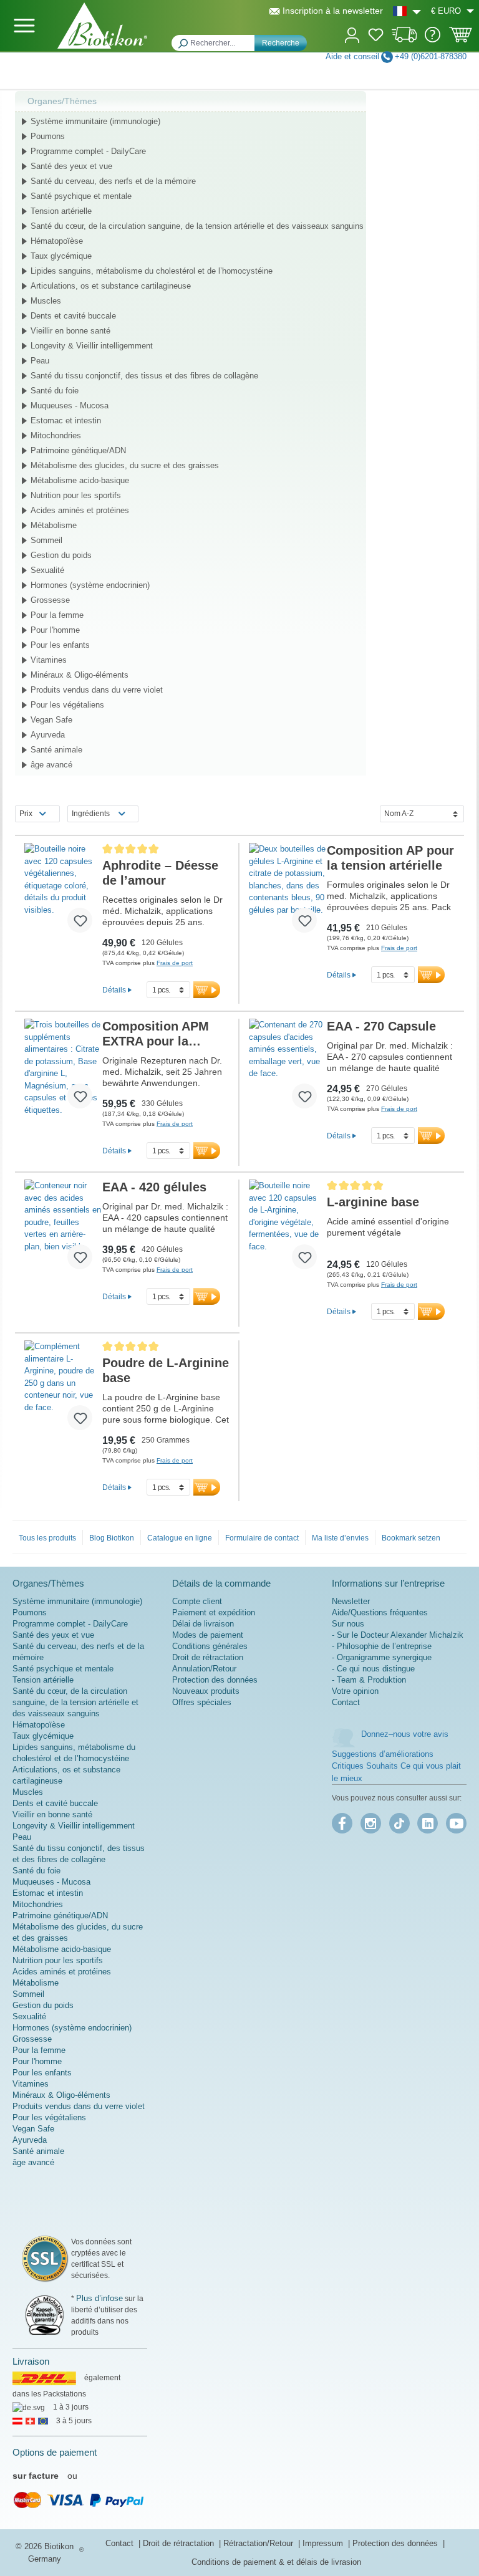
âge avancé (51, 765)
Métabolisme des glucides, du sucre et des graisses (125, 465)
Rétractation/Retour (259, 2543)
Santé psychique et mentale (81, 196)
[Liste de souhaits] (376, 37)
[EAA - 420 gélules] (63, 1229)
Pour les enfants (60, 645)
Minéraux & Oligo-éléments (80, 675)
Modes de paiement (208, 1635)
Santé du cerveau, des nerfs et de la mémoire (113, 181)
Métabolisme (54, 525)
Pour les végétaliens (67, 705)
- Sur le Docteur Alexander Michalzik (398, 1635)
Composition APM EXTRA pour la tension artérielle (156, 1034)
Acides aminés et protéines (80, 510)
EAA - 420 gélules (154, 1187)
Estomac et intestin (66, 421)
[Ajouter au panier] (207, 990)
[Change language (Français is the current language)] (407, 11)
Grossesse (50, 600)
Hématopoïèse (57, 241)
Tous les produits (47, 1538)
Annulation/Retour (204, 1669)
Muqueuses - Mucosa (70, 406)
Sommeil (46, 540)
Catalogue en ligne (180, 1538)
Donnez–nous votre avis (405, 1734)
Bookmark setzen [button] (411, 1538)
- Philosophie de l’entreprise (382, 1646)
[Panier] (461, 39)
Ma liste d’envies (340, 1538)
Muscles (46, 301)
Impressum (324, 2543)
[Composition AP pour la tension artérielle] (288, 893)
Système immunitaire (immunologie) (95, 121)
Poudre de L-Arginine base (166, 1370)
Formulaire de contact (262, 1538)
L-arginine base (373, 1202)
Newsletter (351, 1601)
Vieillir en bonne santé (70, 331)
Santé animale (56, 750)
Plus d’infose (99, 2298)
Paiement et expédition (214, 1612)
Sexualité (47, 570)
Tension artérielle (61, 211)
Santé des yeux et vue (71, 166)
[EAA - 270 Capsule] (288, 1069)
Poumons (48, 136)
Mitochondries (56, 435)
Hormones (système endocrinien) (90, 585)
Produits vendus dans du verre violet (97, 690)
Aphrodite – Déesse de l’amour (160, 873)
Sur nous (348, 1624)
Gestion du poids (61, 555)
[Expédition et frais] (404, 40)
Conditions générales (210, 1646)
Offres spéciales (202, 1702)
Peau (40, 361)
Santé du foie (55, 391)
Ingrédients (91, 814)
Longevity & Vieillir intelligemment (92, 346)
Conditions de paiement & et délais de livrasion (276, 2562)
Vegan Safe (51, 720)
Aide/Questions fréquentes (380, 1612)
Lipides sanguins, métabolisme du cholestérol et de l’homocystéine (152, 271)
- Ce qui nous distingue (373, 1669)
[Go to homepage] (102, 26)
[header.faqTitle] (433, 40)
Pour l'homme (55, 630)
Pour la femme (57, 615)
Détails (114, 990)
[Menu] (24, 26)
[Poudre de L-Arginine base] (63, 1390)
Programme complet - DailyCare (88, 151)
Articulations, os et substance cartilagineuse (111, 286)
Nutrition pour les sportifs (76, 495)
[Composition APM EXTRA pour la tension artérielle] (63, 1069)
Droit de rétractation (208, 1657)
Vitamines (49, 660)
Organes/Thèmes (62, 101)
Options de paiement (55, 2452)
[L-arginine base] (288, 1229)
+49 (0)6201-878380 (431, 56)
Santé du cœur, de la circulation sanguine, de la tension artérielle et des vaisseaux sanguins (197, 226)
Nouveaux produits (206, 1691)
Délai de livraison (203, 1624)
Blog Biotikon (112, 1538)
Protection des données (215, 1680)
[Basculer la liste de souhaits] (80, 920)
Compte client (197, 1601)
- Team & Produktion (369, 1680)
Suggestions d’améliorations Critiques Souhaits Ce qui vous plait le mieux (396, 1766)
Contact (346, 1702)
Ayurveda (48, 735)
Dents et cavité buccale (73, 316)
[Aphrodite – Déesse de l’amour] (63, 893)
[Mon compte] (352, 34)
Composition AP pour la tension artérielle (390, 858)
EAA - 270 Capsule (381, 1026)
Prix (26, 814)
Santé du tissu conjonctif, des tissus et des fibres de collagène (144, 376)
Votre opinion (355, 1691)
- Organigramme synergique (382, 1657)
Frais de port (175, 963)
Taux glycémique (61, 256)
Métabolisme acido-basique (80, 480)
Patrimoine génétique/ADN (78, 450)
